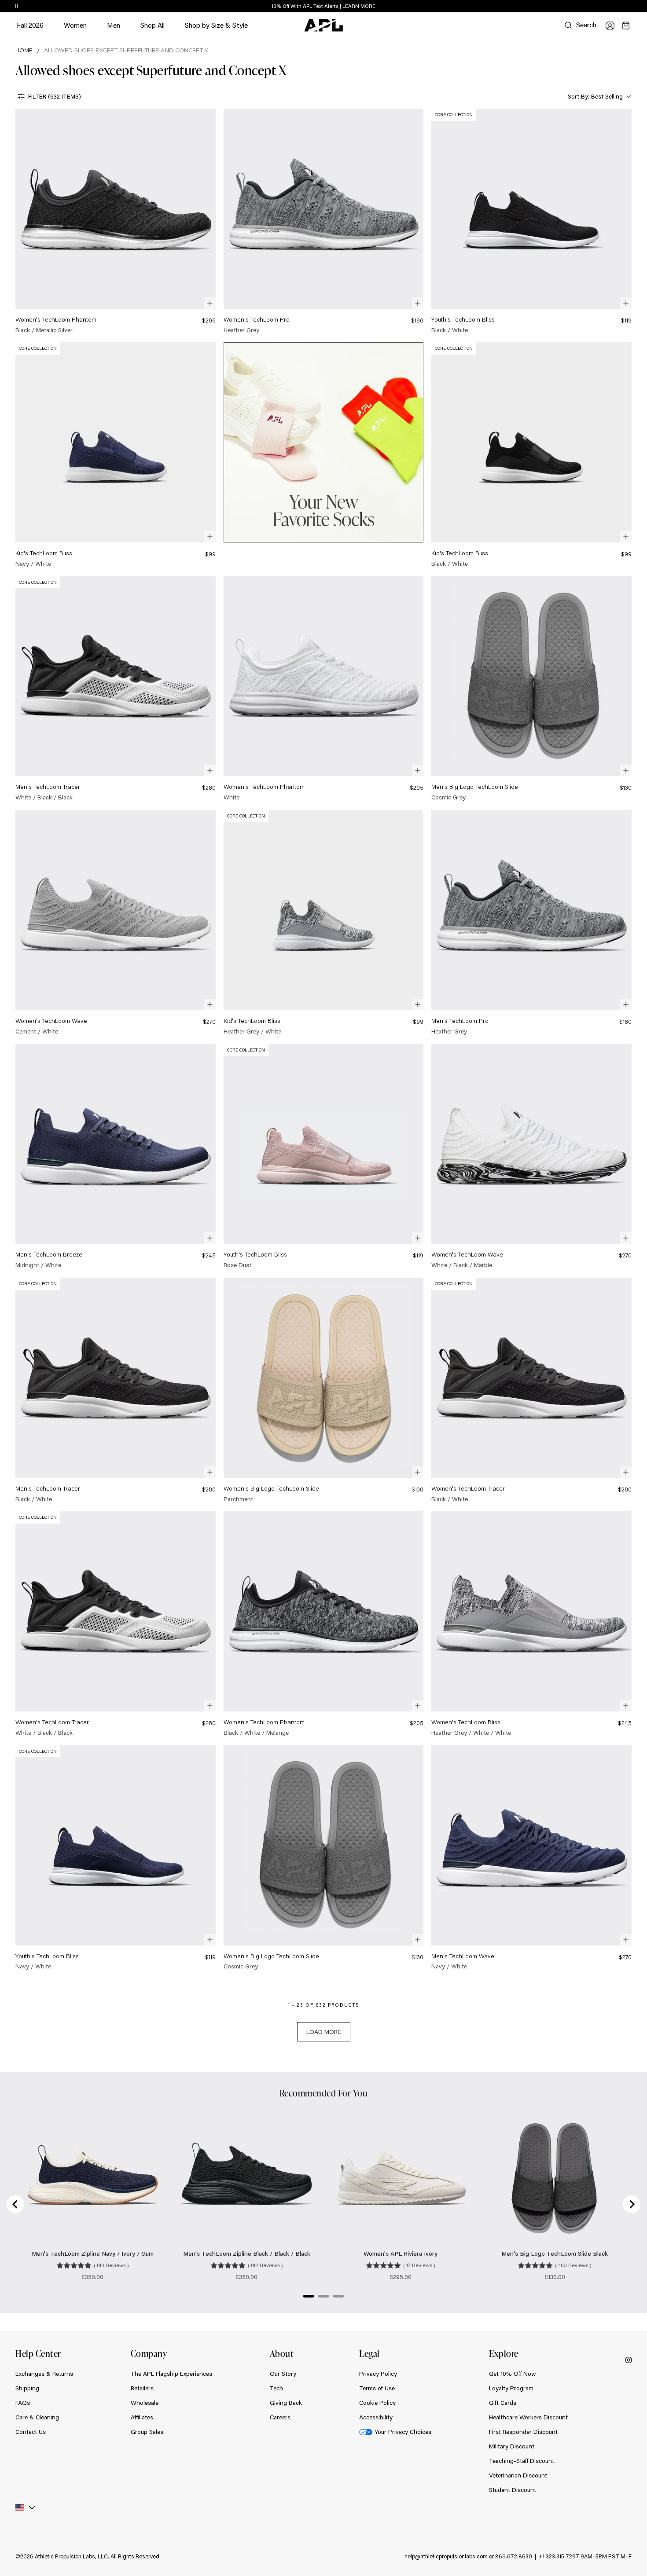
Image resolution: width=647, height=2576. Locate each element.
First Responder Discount (523, 2432)
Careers (280, 2417)
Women (75, 29)
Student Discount (513, 2490)
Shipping (27, 2388)
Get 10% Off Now (513, 2374)
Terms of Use (377, 2388)
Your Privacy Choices (403, 2432)
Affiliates (142, 2417)
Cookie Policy (377, 2403)
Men (114, 29)
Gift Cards (503, 2403)
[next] (634, 7)
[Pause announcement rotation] (17, 7)
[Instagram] (629, 2360)
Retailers (142, 2388)
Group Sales (147, 2432)
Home (24, 50)
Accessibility (376, 2417)
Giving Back (286, 2403)
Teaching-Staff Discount (522, 2461)
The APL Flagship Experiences (171, 2374)
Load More (324, 2032)
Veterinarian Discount (518, 2475)
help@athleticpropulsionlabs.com (446, 2556)
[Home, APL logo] (323, 26)
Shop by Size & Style (216, 29)
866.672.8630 (514, 2556)
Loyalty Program (511, 2388)
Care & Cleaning (37, 2417)
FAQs (23, 2403)
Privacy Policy (378, 2374)
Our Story (283, 2374)
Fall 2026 (30, 25)
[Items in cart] (626, 26)
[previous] (612, 7)
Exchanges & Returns (44, 2374)
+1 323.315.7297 (559, 2556)
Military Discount (512, 2446)
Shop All (153, 25)
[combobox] (599, 97)
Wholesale (145, 2403)
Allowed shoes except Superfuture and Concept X (126, 50)
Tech (276, 2388)
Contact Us (31, 2432)
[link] (116, 222)
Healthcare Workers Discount (528, 2417)
